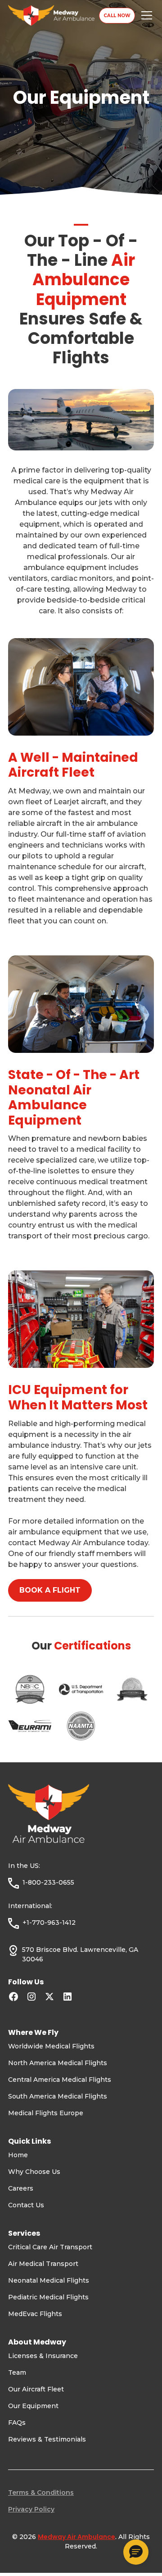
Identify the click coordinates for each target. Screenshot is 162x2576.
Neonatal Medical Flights (49, 2280)
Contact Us (26, 2205)
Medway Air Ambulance (76, 2537)
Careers (21, 2188)
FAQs (17, 2423)
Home (18, 2155)
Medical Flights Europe (46, 2113)
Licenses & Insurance (43, 2356)
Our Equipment (33, 2406)
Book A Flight (50, 1590)
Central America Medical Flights (60, 2080)
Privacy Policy (31, 2509)
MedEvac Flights (35, 2314)
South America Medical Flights (58, 2096)
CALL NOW (117, 16)
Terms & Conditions (41, 2493)
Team (17, 2372)
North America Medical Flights (58, 2063)
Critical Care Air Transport (50, 2247)
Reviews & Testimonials (47, 2439)
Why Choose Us (34, 2172)
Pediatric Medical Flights (48, 2297)
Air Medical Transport (43, 2264)
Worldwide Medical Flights (51, 2046)
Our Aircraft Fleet (36, 2389)
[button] (145, 15)
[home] (54, 15)
